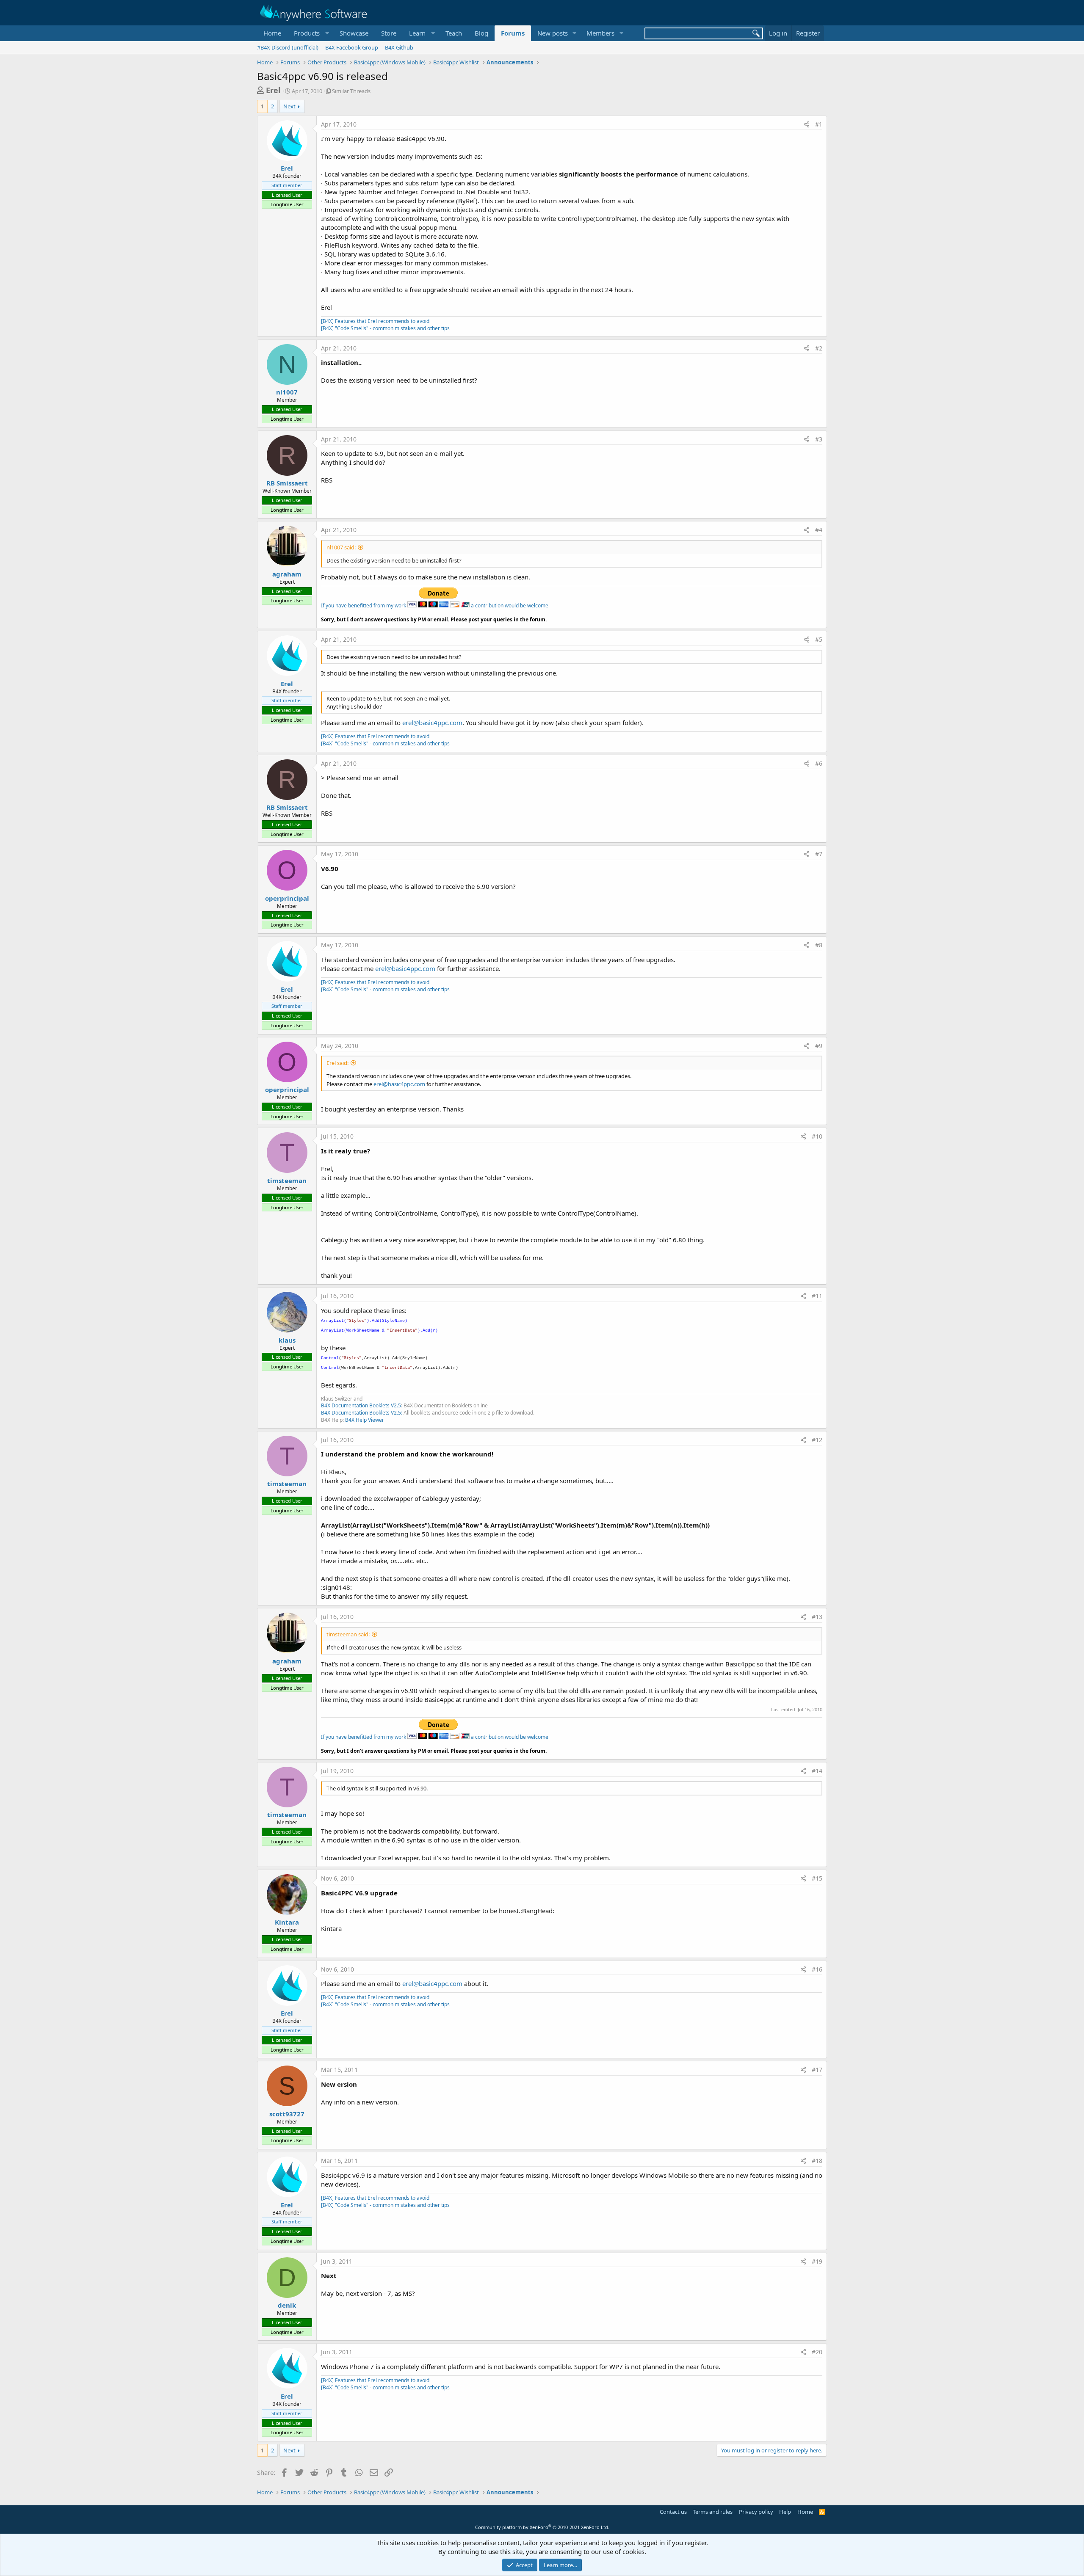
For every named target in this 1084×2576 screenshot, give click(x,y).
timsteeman (287, 1180)
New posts (553, 33)
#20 (817, 2352)
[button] (310, 33)
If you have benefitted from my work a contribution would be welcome (435, 605)
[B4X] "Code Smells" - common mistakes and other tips (385, 328)
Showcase (354, 33)
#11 (817, 1296)
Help (785, 2512)
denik (287, 2305)
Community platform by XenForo (542, 2527)
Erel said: (337, 1063)
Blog (481, 33)
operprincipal (287, 898)
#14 (817, 1771)
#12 (817, 1440)
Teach (454, 33)
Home (272, 33)
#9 (819, 1046)
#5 (819, 639)
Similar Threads (351, 91)
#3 (819, 439)
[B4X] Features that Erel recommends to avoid (375, 321)
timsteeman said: (348, 1634)
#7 (819, 854)
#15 (817, 1878)
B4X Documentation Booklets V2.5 (361, 1405)
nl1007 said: (341, 547)
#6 (819, 763)
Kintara (287, 1922)
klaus (287, 1340)
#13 (817, 1617)
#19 (817, 2261)
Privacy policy (756, 2512)
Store (389, 33)
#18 (817, 2161)
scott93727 (287, 2114)
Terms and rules (713, 2512)
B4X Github (399, 47)
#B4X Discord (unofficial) (288, 47)
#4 (819, 530)
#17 (817, 2070)
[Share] (807, 124)
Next (289, 106)
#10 (817, 1136)
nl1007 (287, 392)
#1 (819, 124)
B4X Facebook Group (352, 47)
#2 (819, 348)
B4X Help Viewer (365, 1420)
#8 (819, 945)
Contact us (673, 2512)
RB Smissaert (287, 483)
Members (600, 33)
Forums (513, 33)
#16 (817, 1969)
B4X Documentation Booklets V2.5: (362, 1413)
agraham (287, 574)
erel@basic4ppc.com (432, 723)
